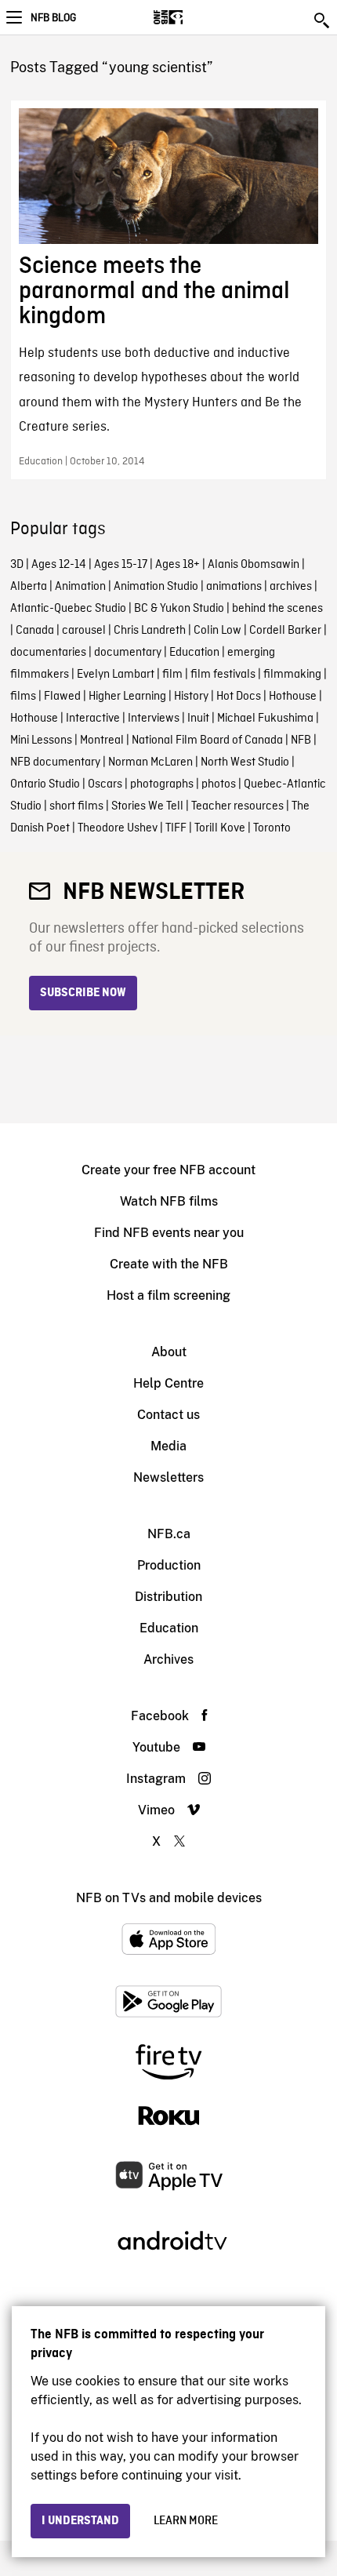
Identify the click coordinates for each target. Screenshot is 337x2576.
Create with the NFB (169, 1264)
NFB (301, 740)
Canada (35, 631)
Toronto (272, 828)
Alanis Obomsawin (254, 565)
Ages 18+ (178, 565)
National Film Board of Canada (207, 740)
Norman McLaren (150, 762)
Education (194, 653)
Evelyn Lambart (116, 675)
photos (219, 784)
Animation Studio (156, 587)
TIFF (176, 828)
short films (76, 806)
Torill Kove (220, 828)
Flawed (62, 697)
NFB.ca (169, 1534)
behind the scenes (277, 609)
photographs (162, 784)
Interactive (93, 719)
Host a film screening (168, 1295)
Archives (168, 1659)
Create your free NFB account (168, 1170)
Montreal (102, 740)
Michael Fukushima (265, 719)
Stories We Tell (147, 806)
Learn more (186, 2521)
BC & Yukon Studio (179, 609)
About (169, 1352)
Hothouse (293, 697)
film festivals (223, 675)
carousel (84, 631)
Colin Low (217, 631)
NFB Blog (53, 18)
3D (17, 565)
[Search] (323, 20)
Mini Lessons (41, 740)
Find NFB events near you (169, 1233)
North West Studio (245, 762)
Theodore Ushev (118, 828)
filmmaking (292, 675)
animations (234, 587)
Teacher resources (237, 806)
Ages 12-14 (59, 565)
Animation (80, 587)
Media (168, 1446)
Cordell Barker (285, 631)
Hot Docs (239, 697)
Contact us (168, 1415)
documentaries (48, 653)
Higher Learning (127, 697)
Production (169, 1565)
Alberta (29, 587)
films (23, 697)
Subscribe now (83, 993)
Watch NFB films (169, 1201)
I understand (80, 2521)
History (191, 697)
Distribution (168, 1597)
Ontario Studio (45, 784)
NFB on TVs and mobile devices (169, 1898)
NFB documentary (55, 762)
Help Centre (168, 1383)
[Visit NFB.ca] (196, 17)
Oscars (105, 784)
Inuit (198, 719)
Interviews (154, 719)
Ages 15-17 (121, 565)
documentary (128, 653)
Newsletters (168, 1477)
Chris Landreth (150, 631)
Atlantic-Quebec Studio (68, 609)
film (172, 675)
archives (291, 587)
